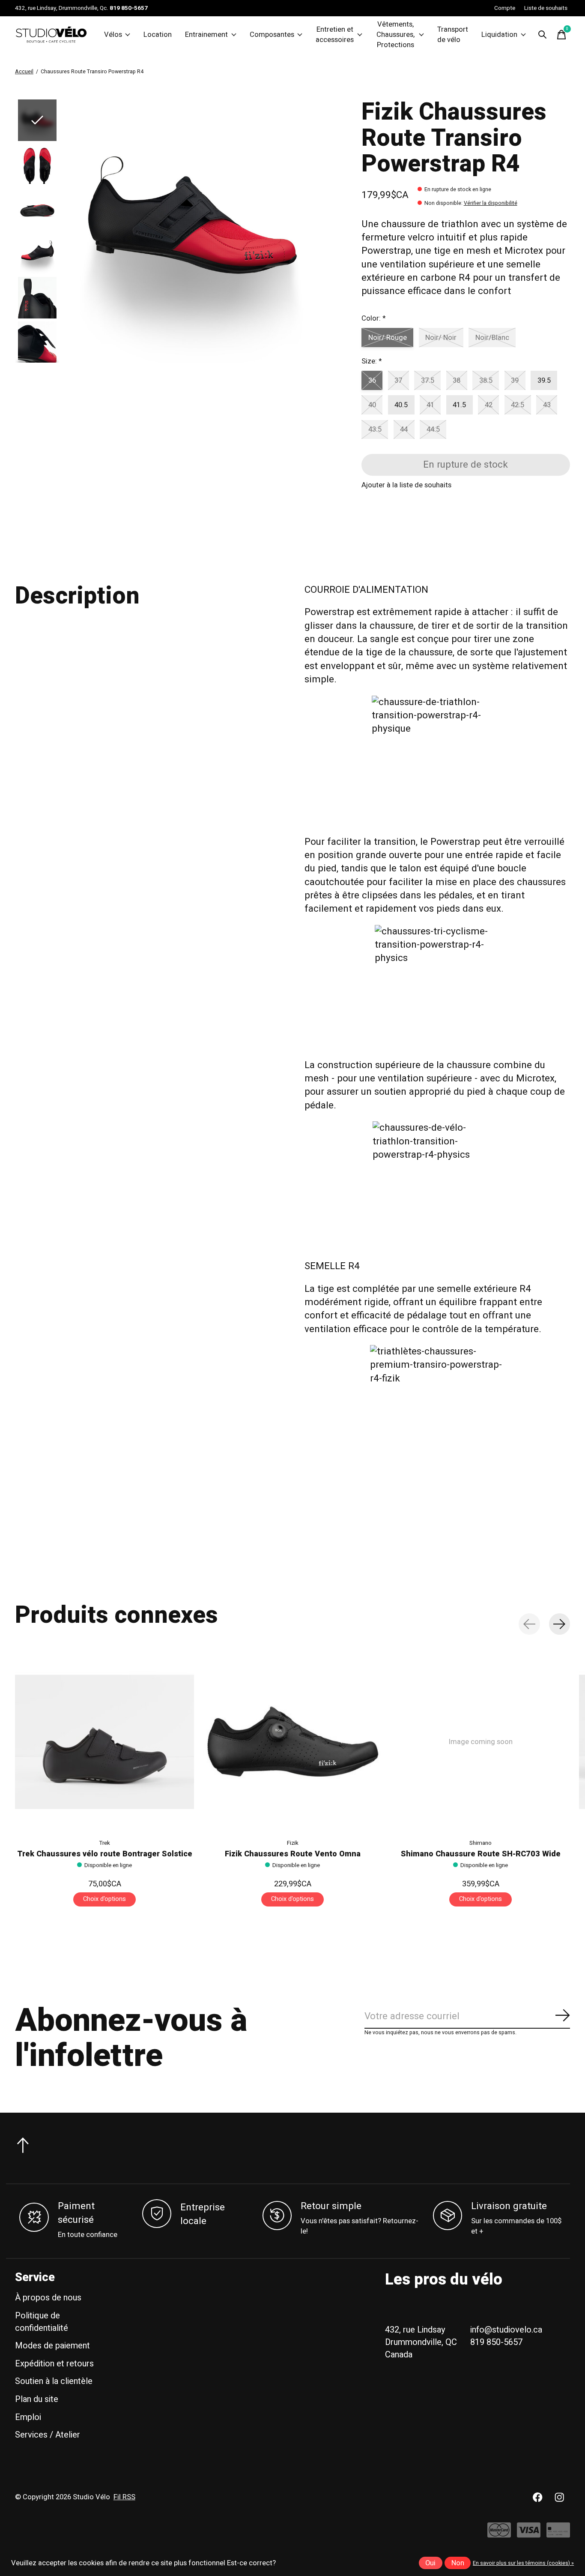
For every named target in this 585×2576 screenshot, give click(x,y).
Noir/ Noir (441, 338)
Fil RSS (124, 2497)
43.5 (375, 429)
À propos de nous (48, 2298)
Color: (373, 318)
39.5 (544, 381)
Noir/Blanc (492, 338)
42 (489, 405)
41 (430, 405)
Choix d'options (104, 1899)
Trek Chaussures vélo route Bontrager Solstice (105, 1854)
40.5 (401, 405)
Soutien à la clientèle (54, 2381)
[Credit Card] (558, 2535)
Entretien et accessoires (335, 35)
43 (547, 405)
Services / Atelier (48, 2435)
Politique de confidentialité (42, 2322)
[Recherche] (543, 35)
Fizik (293, 1843)
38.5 (486, 381)
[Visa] (529, 2535)
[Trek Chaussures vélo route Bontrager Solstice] (104, 1742)
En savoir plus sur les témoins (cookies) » (523, 2563)
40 (372, 405)
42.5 (518, 405)
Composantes (272, 35)
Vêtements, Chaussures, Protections (395, 35)
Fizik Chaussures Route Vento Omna (293, 1854)
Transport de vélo (453, 35)
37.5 (428, 381)
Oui (430, 2563)
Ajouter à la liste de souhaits (406, 485)
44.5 (433, 429)
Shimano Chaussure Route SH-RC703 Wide (481, 1854)
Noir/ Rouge (388, 338)
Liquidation (499, 35)
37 (398, 381)
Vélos (113, 35)
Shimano (481, 1843)
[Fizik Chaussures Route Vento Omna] (292, 1742)
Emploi (28, 2417)
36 (372, 381)
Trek (104, 1843)
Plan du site (37, 2399)
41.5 (459, 405)
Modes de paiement (52, 2346)
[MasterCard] (499, 2535)
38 (457, 381)
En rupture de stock (466, 465)
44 (404, 429)
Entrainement (206, 35)
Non (458, 2563)
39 (515, 381)
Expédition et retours (54, 2364)
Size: (372, 361)
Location (158, 35)
